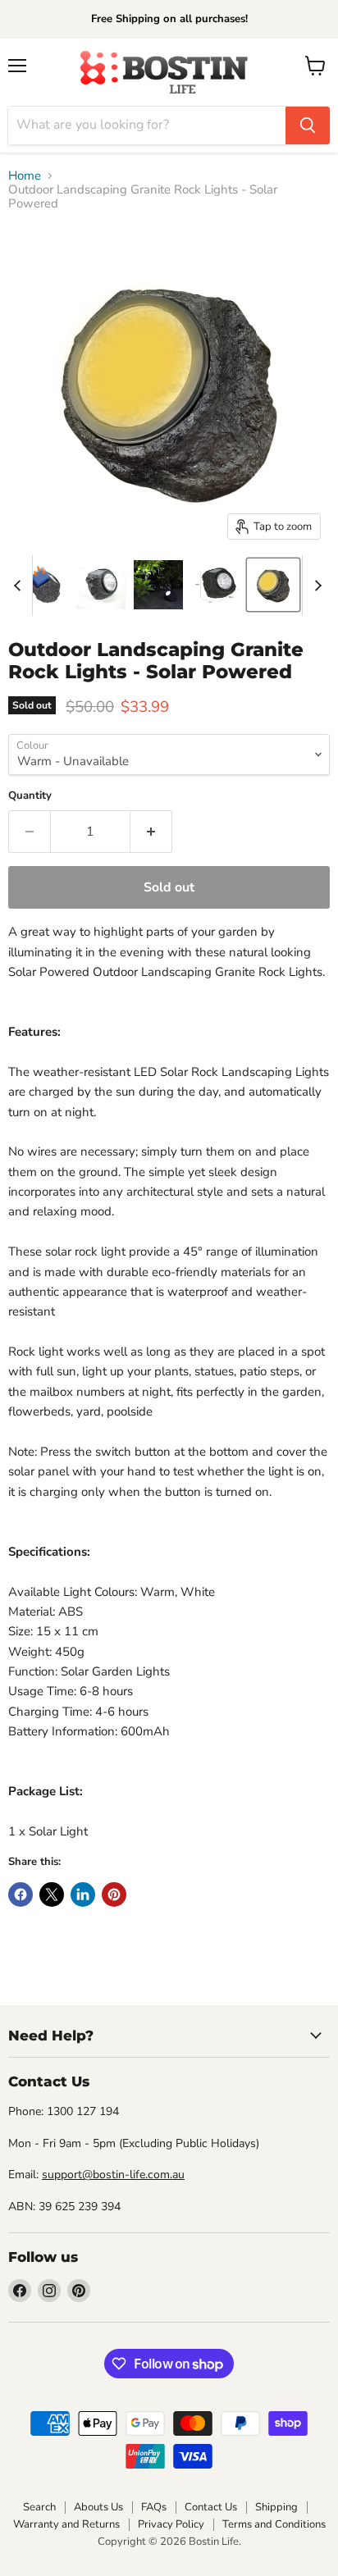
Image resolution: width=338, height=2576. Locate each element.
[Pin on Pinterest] (114, 1894)
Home (25, 176)
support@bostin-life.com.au (113, 2175)
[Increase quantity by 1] (151, 832)
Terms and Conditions (274, 2524)
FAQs (154, 2507)
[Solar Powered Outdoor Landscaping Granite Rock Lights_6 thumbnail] (216, 585)
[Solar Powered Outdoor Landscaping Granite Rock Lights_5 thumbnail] (101, 585)
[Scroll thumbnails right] (315, 586)
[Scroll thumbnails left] (20, 586)
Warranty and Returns (66, 2524)
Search (39, 2507)
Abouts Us (98, 2507)
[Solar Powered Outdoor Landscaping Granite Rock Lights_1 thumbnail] (158, 585)
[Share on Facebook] (21, 1894)
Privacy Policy (171, 2524)
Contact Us (211, 2507)
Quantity (30, 796)
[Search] (308, 125)
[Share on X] (52, 1894)
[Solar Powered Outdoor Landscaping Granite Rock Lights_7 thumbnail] (43, 585)
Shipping (276, 2507)
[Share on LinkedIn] (83, 1894)
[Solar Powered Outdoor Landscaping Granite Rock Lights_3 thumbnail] (273, 585)
